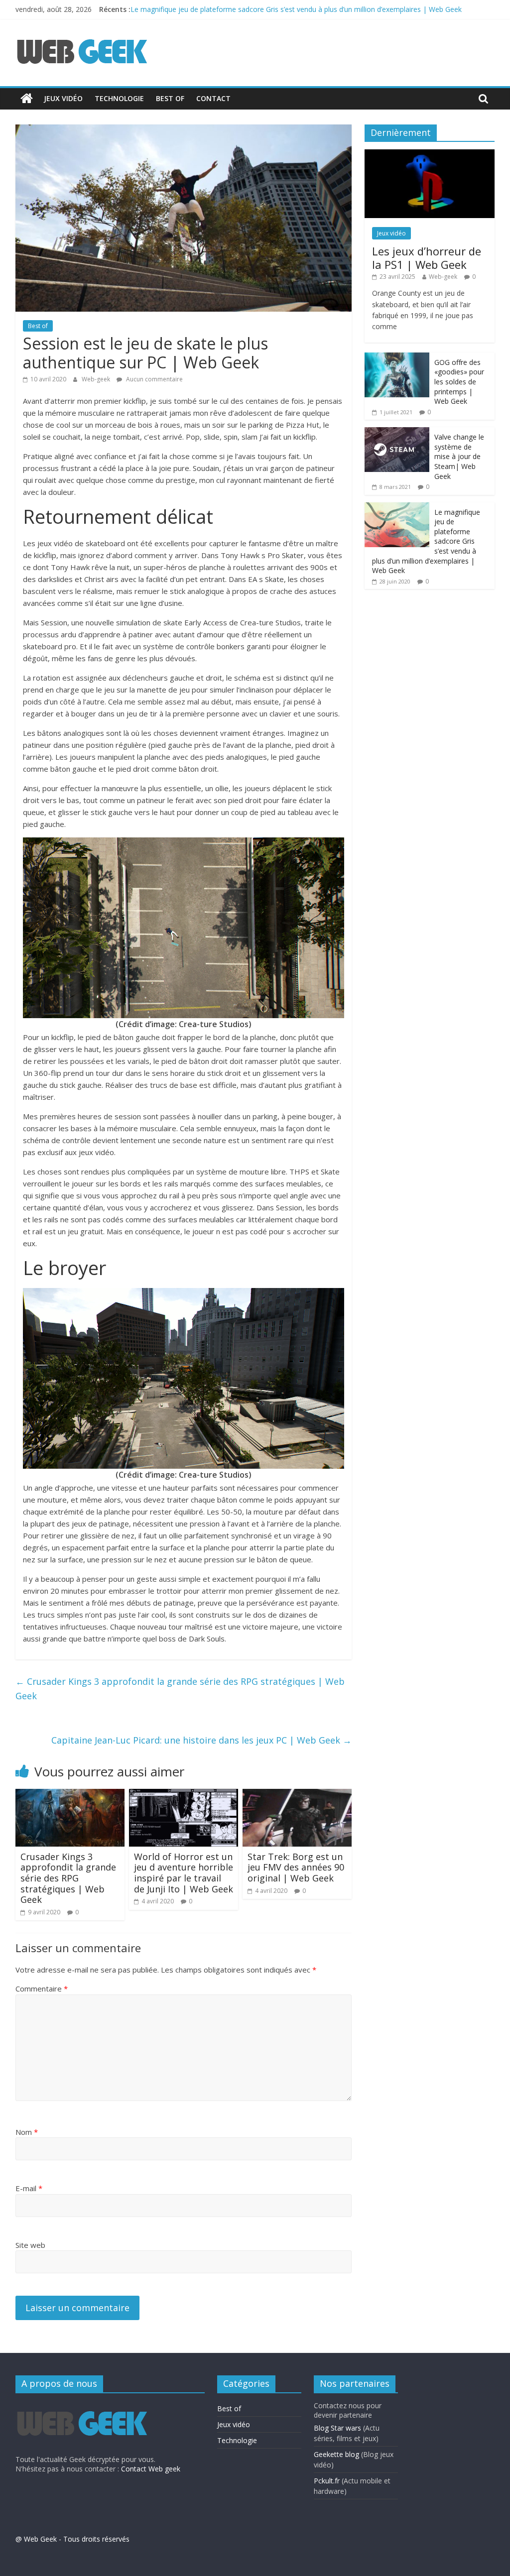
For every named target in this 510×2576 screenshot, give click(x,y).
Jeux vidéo (63, 98)
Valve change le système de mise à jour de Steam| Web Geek (459, 456)
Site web (30, 2245)
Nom (27, 2132)
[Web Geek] (27, 99)
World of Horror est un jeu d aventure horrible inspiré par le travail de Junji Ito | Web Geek (184, 1873)
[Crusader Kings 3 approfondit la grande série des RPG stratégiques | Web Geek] (70, 1795)
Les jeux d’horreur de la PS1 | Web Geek (427, 257)
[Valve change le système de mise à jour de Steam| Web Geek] (397, 432)
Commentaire (42, 1989)
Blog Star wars (337, 2428)
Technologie (119, 98)
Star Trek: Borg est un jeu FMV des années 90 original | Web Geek (296, 1867)
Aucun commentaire (154, 379)
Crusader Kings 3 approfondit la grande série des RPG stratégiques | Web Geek (180, 1689)
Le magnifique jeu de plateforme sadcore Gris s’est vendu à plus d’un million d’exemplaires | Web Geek (296, 9)
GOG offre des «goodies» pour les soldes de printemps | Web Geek (459, 382)
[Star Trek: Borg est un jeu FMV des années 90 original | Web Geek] (297, 1795)
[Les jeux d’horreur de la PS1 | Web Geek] (430, 155)
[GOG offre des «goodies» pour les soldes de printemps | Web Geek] (397, 358)
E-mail (29, 2188)
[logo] (81, 2405)
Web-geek (97, 379)
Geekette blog (336, 2454)
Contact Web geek (151, 2469)
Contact (213, 98)
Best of (170, 98)
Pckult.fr (327, 2481)
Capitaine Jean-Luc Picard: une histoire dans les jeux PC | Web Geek (201, 1740)
